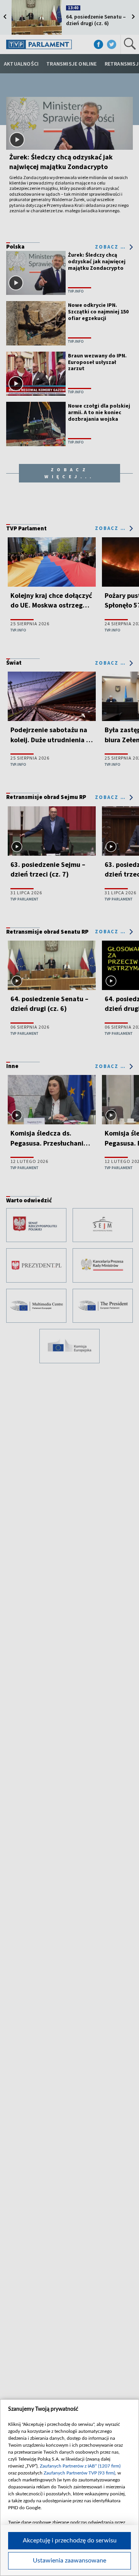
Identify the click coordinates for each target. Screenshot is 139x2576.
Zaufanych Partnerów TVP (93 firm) (79, 2473)
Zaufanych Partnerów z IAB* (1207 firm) (80, 2466)
